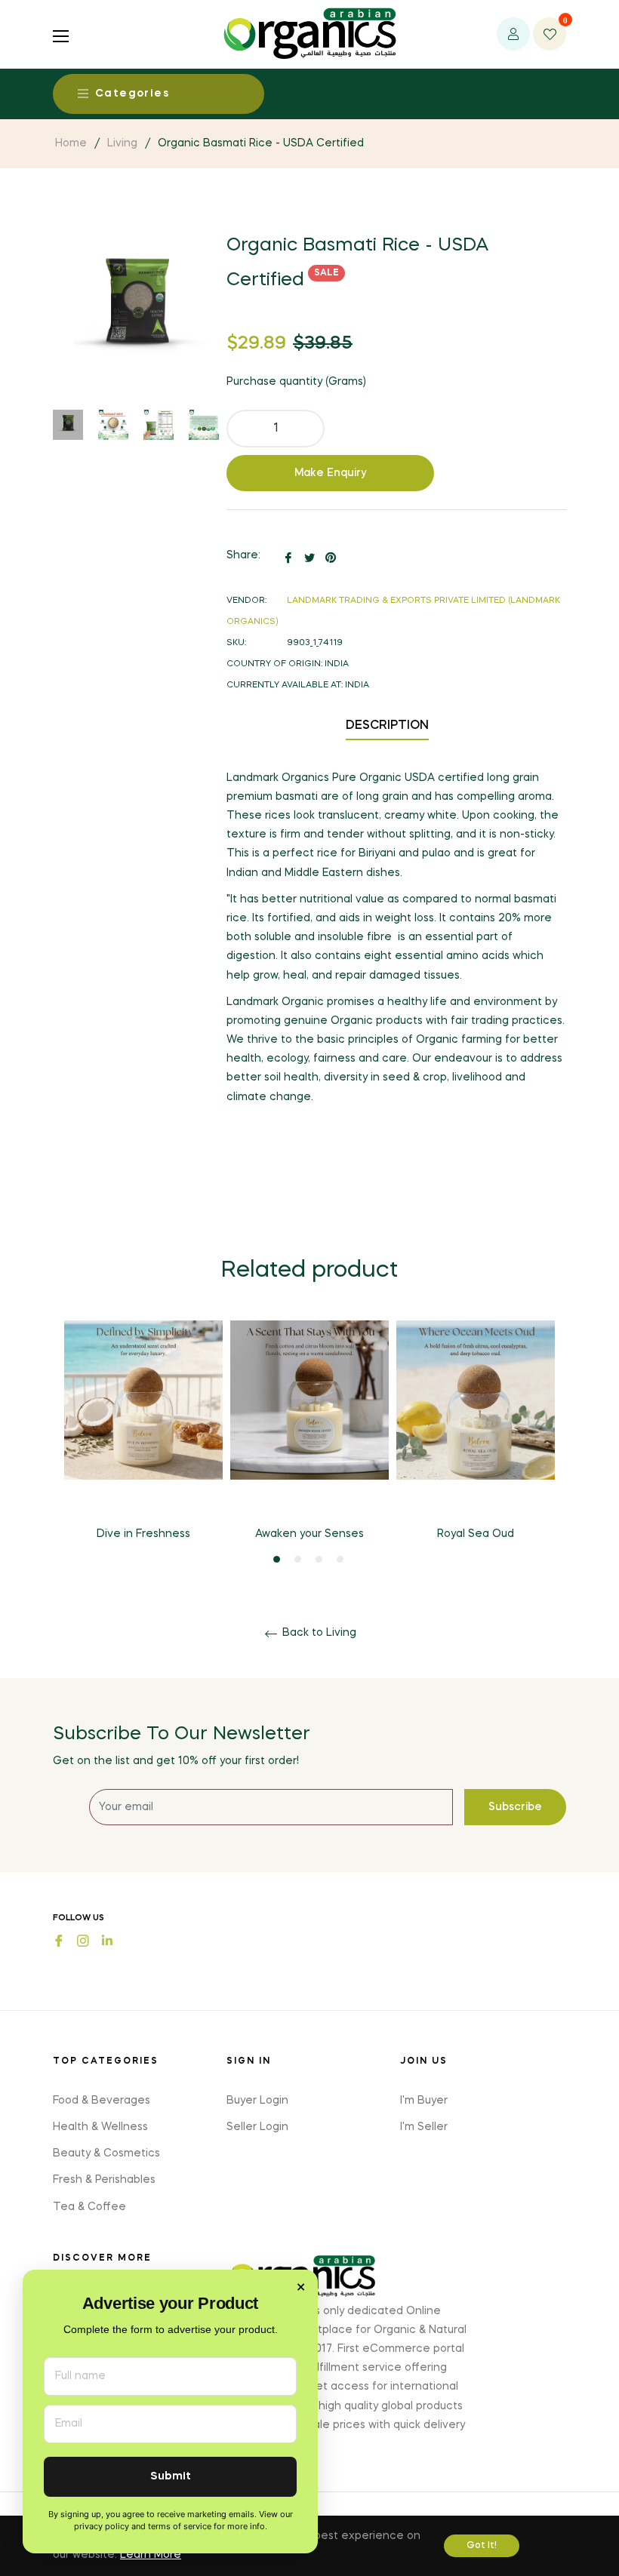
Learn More (151, 2555)
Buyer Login (257, 2101)
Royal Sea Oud (476, 1534)
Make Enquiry (331, 473)
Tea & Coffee (89, 2207)
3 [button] (319, 1559)
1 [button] (277, 1559)
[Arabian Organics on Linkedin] (107, 1939)
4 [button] (340, 1559)
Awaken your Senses (309, 1534)
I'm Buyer (424, 2101)
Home (71, 143)
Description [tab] (387, 726)
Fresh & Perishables (104, 2180)
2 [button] (298, 1559)
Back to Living (318, 1633)
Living (122, 143)
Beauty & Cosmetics (106, 2153)
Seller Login (257, 2127)
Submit (171, 2477)
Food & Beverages (102, 2101)
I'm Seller (424, 2127)
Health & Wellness (100, 2127)
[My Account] (513, 34)
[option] (143, 1443)
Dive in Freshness (143, 1534)
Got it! (482, 2546)
